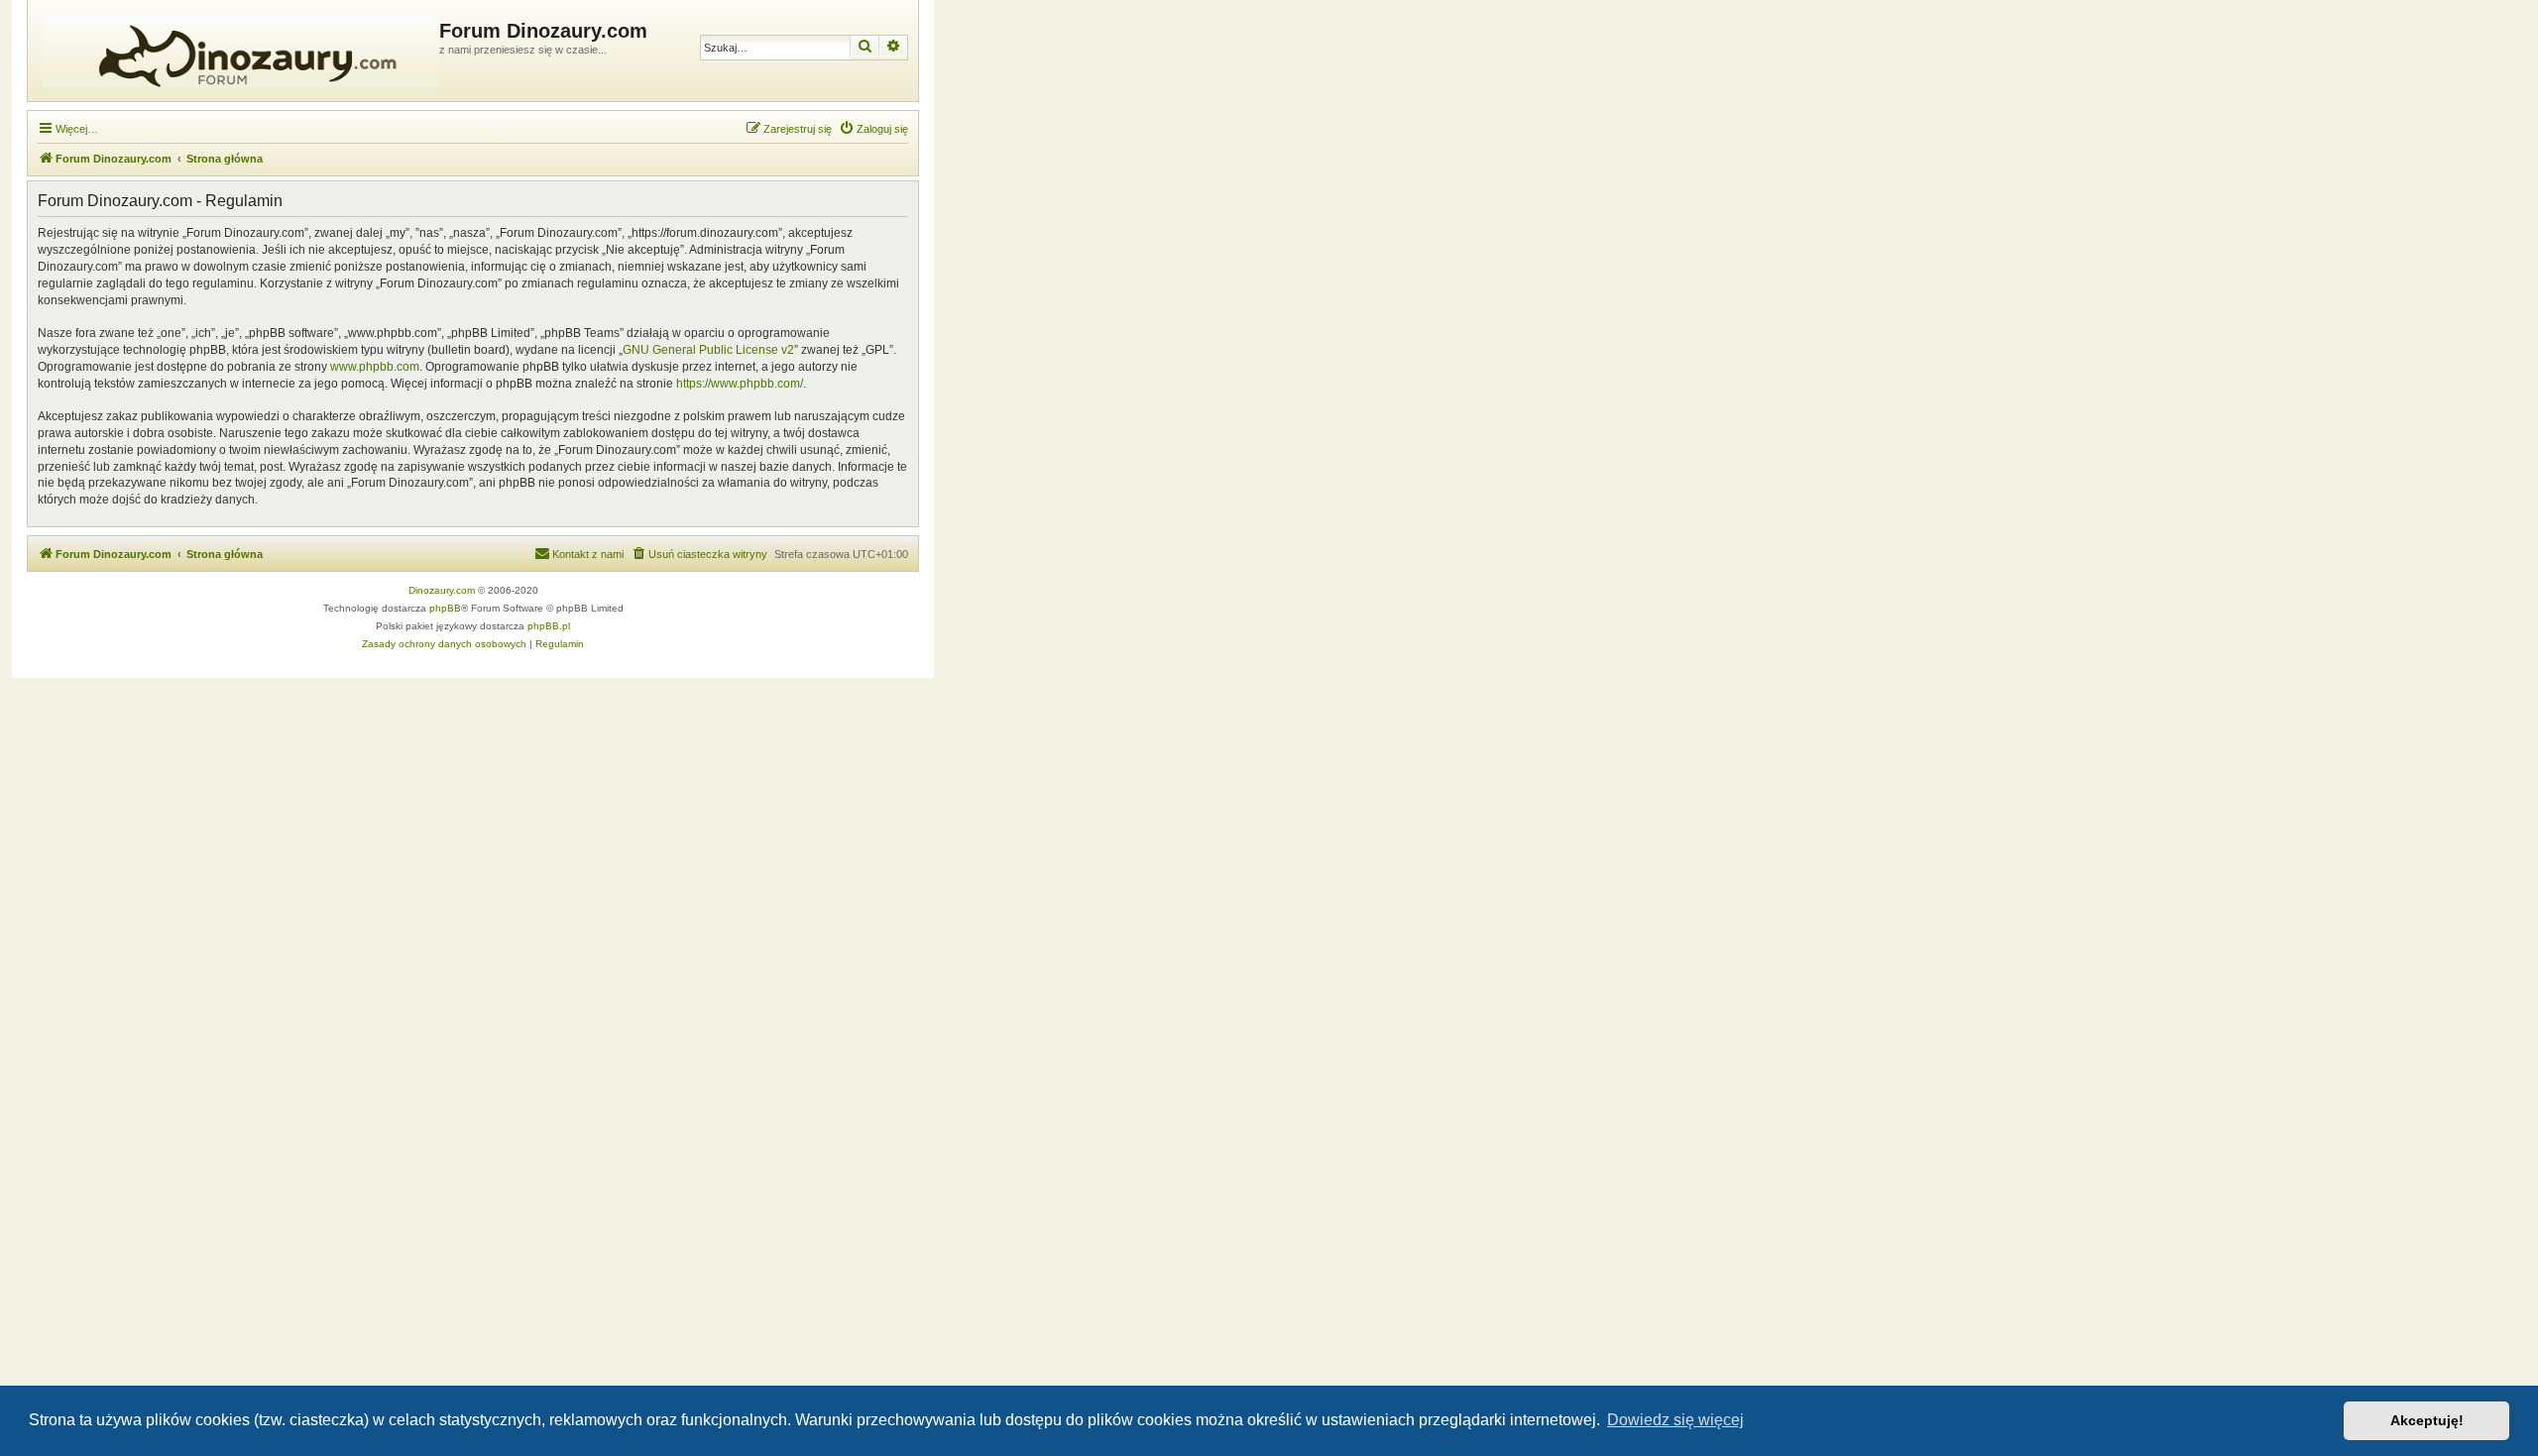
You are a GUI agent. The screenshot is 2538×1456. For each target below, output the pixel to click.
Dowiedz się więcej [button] (1675, 1420)
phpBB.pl (549, 626)
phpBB (445, 608)
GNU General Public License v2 (708, 350)
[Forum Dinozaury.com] (236, 51)
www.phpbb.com (375, 367)
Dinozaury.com (442, 590)
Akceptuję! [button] (2427, 1420)
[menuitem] (873, 129)
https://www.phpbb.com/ (740, 384)
